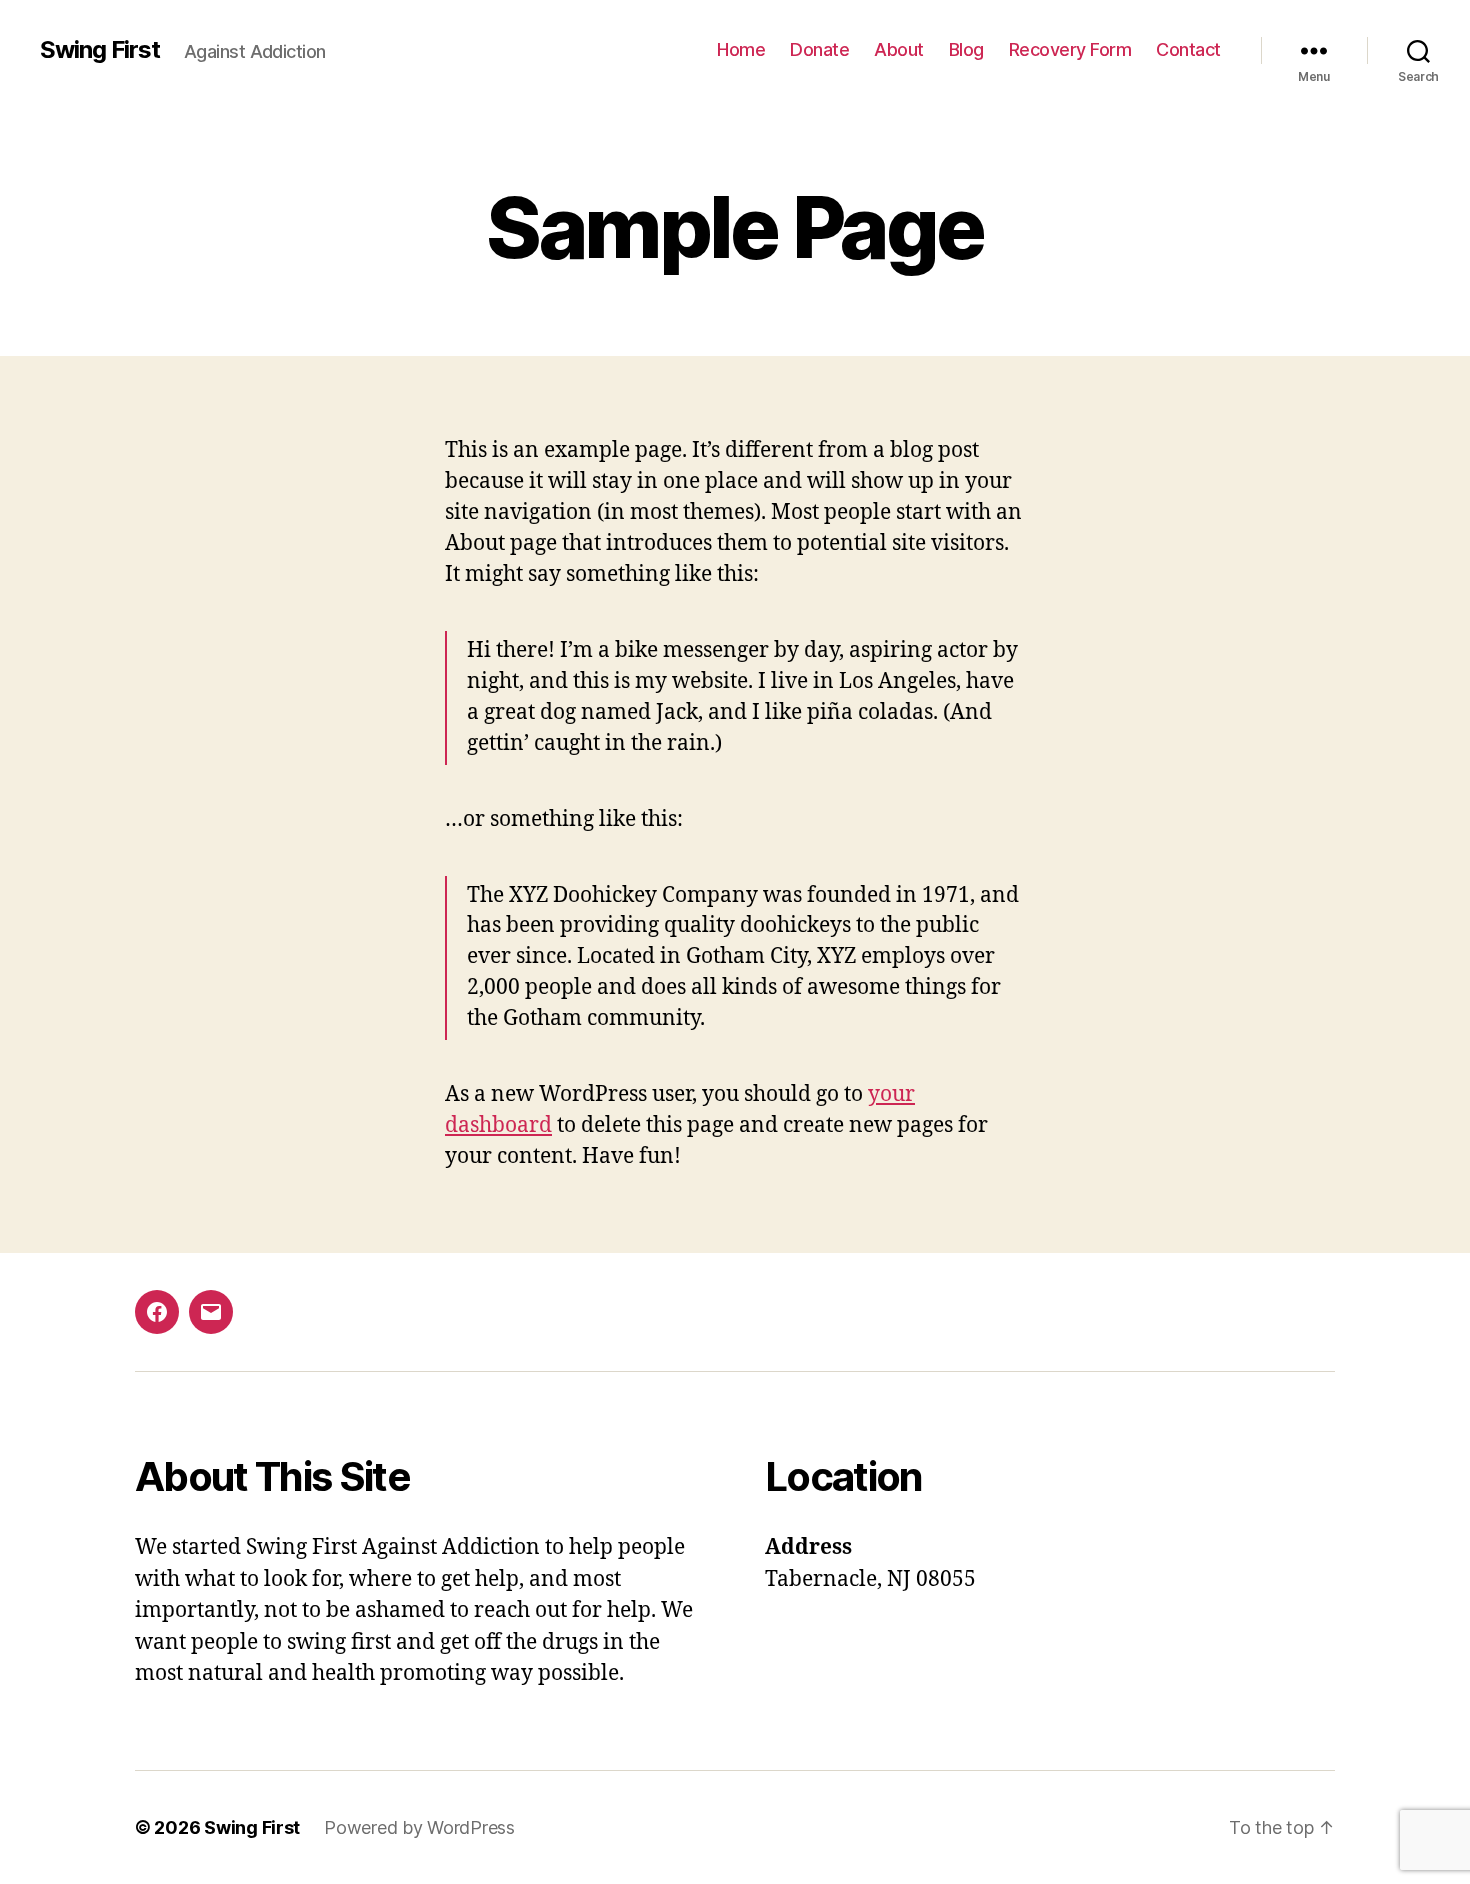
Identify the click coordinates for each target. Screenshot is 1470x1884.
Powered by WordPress (419, 1827)
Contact (1188, 49)
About (899, 49)
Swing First (100, 50)
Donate (819, 49)
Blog (966, 49)
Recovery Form (1070, 49)
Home (741, 49)
